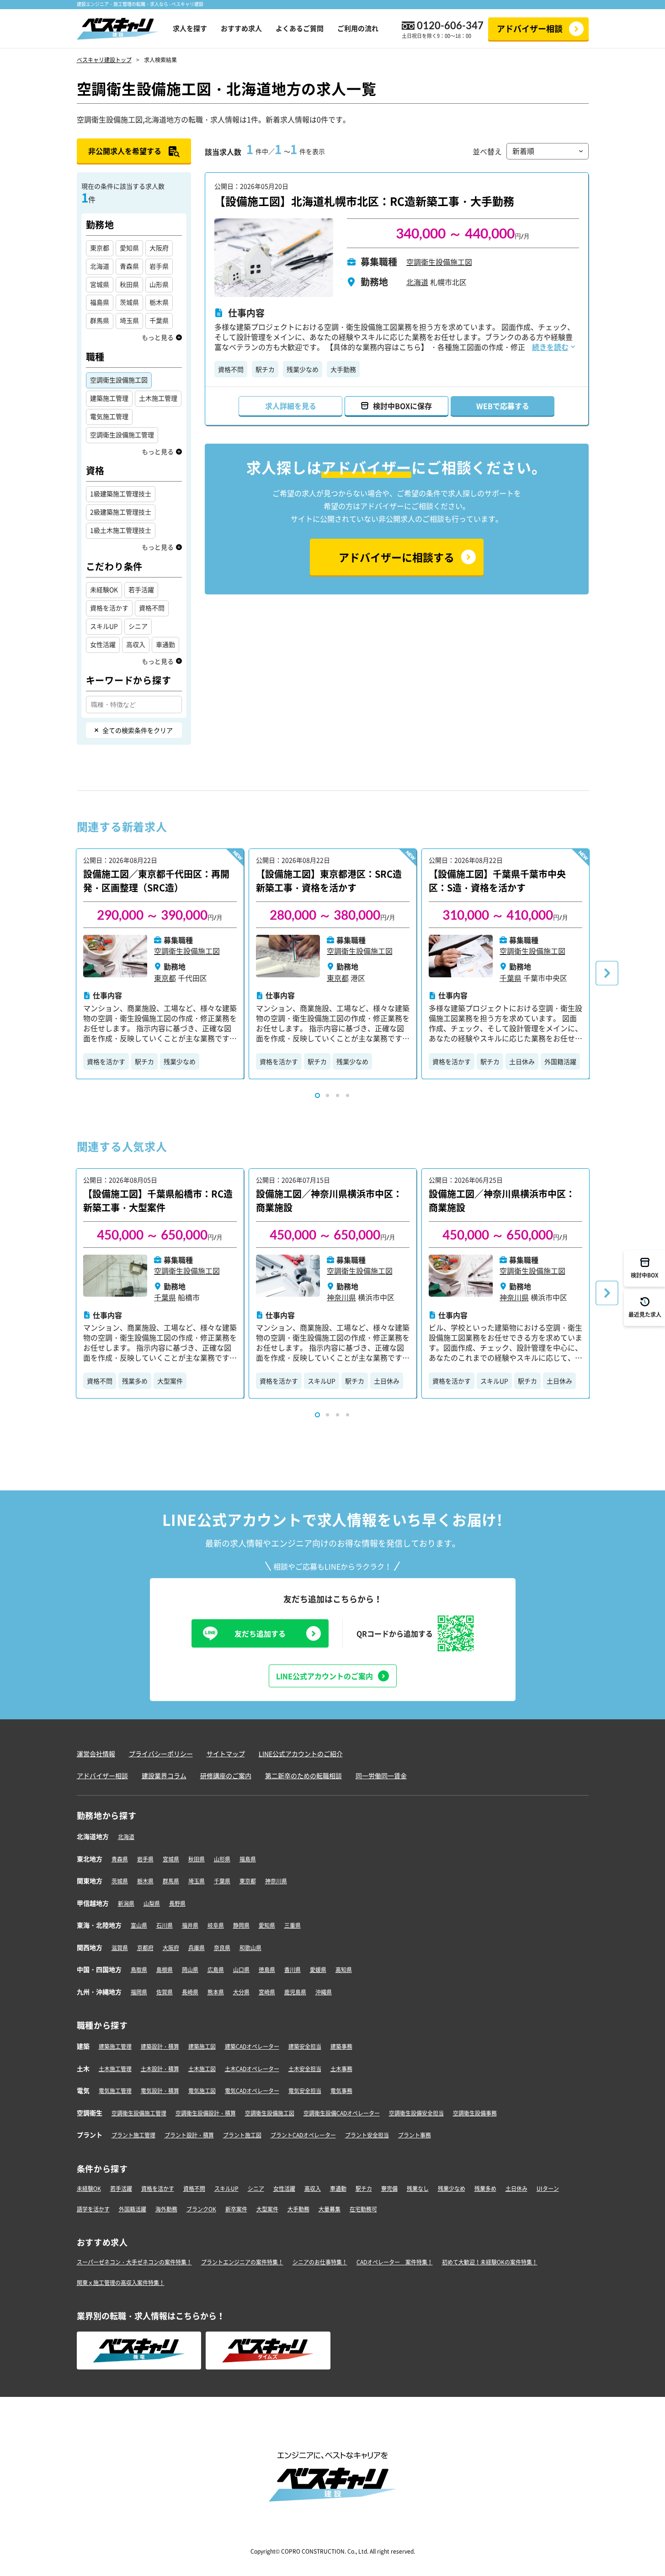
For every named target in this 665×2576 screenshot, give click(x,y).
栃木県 (145, 1881)
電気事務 (341, 2091)
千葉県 (222, 1881)
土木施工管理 (115, 2069)
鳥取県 (139, 1970)
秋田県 (197, 1859)
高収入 (313, 2189)
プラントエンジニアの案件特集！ (242, 2262)
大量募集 (330, 2209)
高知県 (344, 1970)
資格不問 (231, 369)
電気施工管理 (115, 2091)
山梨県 (152, 1903)
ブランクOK (201, 2209)
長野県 (177, 1903)
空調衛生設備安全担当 (416, 2113)
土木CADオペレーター (252, 2069)
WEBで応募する (503, 406)
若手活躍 (121, 2189)
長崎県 (190, 1992)
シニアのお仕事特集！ (320, 2262)
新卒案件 (236, 2209)
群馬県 (171, 1881)
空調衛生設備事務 (475, 2113)
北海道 (126, 1837)
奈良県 (222, 1948)
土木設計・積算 (160, 2069)
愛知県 (267, 1925)
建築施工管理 (115, 2046)
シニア (256, 2189)
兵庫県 (197, 1948)
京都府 (145, 1948)
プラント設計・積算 (189, 2135)
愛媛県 (318, 1970)
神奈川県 (276, 1881)
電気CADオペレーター (252, 2091)
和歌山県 (250, 1948)
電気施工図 (202, 2091)
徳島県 (267, 1970)
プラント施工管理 (133, 2135)
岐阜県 (216, 1925)
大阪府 (171, 1948)
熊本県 (216, 1992)
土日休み (522, 1061)
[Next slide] (607, 973)
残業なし (418, 2189)
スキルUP (322, 1381)
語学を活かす (93, 2209)
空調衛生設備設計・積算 (206, 2113)
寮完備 (389, 2189)
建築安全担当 (305, 2046)
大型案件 (170, 1381)
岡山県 (190, 1970)
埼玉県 (197, 1881)
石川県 (165, 1925)
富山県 (139, 1925)
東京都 (248, 1881)
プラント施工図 (242, 2135)
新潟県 (126, 1903)
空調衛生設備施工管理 (139, 2113)
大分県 (241, 1992)
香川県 (293, 1970)
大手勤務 (343, 369)
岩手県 (145, 1859)
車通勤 (338, 2189)
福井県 (190, 1925)
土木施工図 (202, 2069)
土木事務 (341, 2069)
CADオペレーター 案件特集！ (395, 2262)
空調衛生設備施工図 (439, 262)
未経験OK (89, 2189)
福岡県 (139, 1992)
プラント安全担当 (367, 2135)
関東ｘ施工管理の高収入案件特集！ (121, 2283)
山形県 (222, 1859)
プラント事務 (415, 2135)
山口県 (241, 1970)
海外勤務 (166, 2209)
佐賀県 (165, 1992)
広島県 (216, 1970)
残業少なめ (303, 369)
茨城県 (120, 1881)
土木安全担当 (305, 2069)
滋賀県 (120, 1948)
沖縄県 (324, 1992)
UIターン (548, 2189)
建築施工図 (202, 2046)
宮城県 (171, 1859)
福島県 (248, 1859)
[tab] (317, 1095)
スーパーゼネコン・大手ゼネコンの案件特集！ (134, 2262)
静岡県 (241, 1925)
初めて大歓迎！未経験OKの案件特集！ (490, 2262)
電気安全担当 (305, 2091)
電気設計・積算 (160, 2091)
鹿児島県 (295, 1992)
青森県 (120, 1859)
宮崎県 (267, 1992)
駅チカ (265, 369)
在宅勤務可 (363, 2209)
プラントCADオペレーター (303, 2135)
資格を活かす (106, 1061)
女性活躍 (284, 2189)
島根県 (165, 1970)
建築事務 (341, 2046)
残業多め (135, 1381)
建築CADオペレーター (252, 2046)
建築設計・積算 (160, 2046)
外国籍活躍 (560, 1061)
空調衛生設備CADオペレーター (342, 2113)
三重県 (293, 1925)
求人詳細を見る (291, 406)
